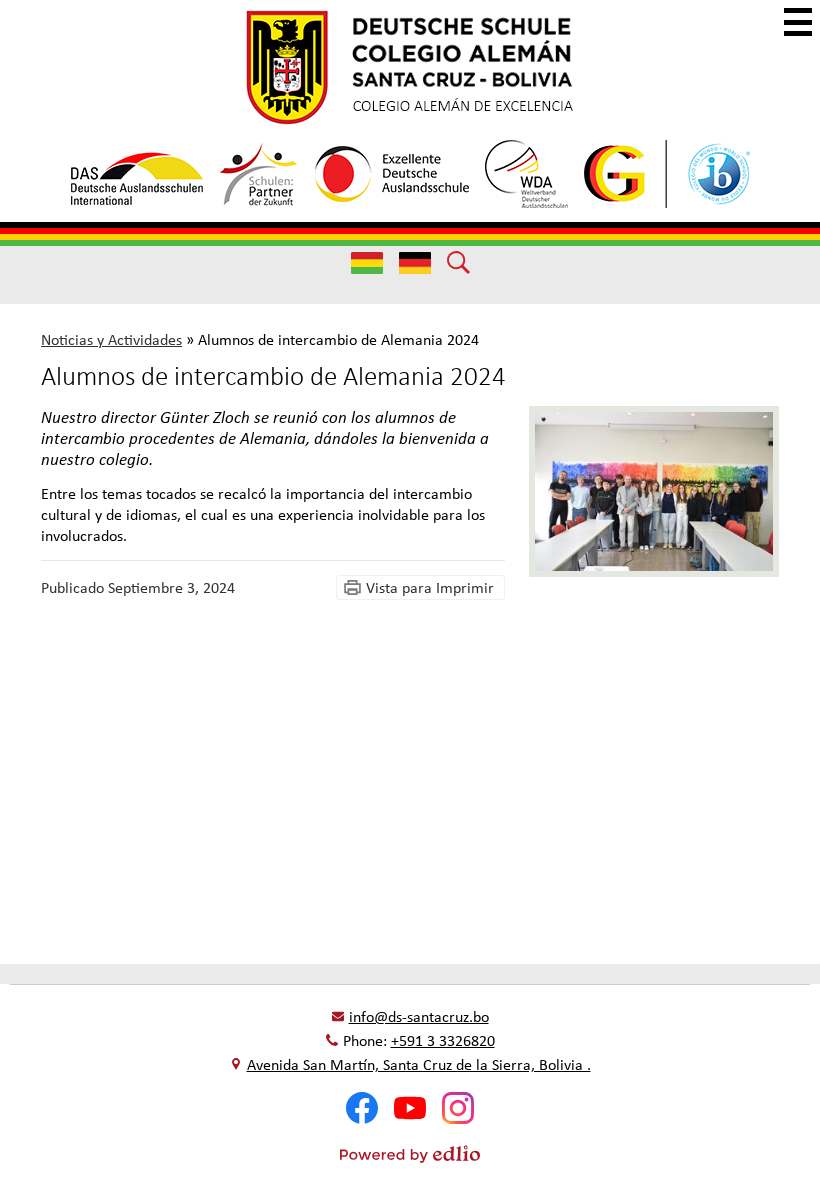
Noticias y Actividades (111, 339)
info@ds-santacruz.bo (419, 1016)
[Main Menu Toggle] (798, 22)
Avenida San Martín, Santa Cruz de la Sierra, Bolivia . (419, 1064)
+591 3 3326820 (443, 1040)
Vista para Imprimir (430, 587)
